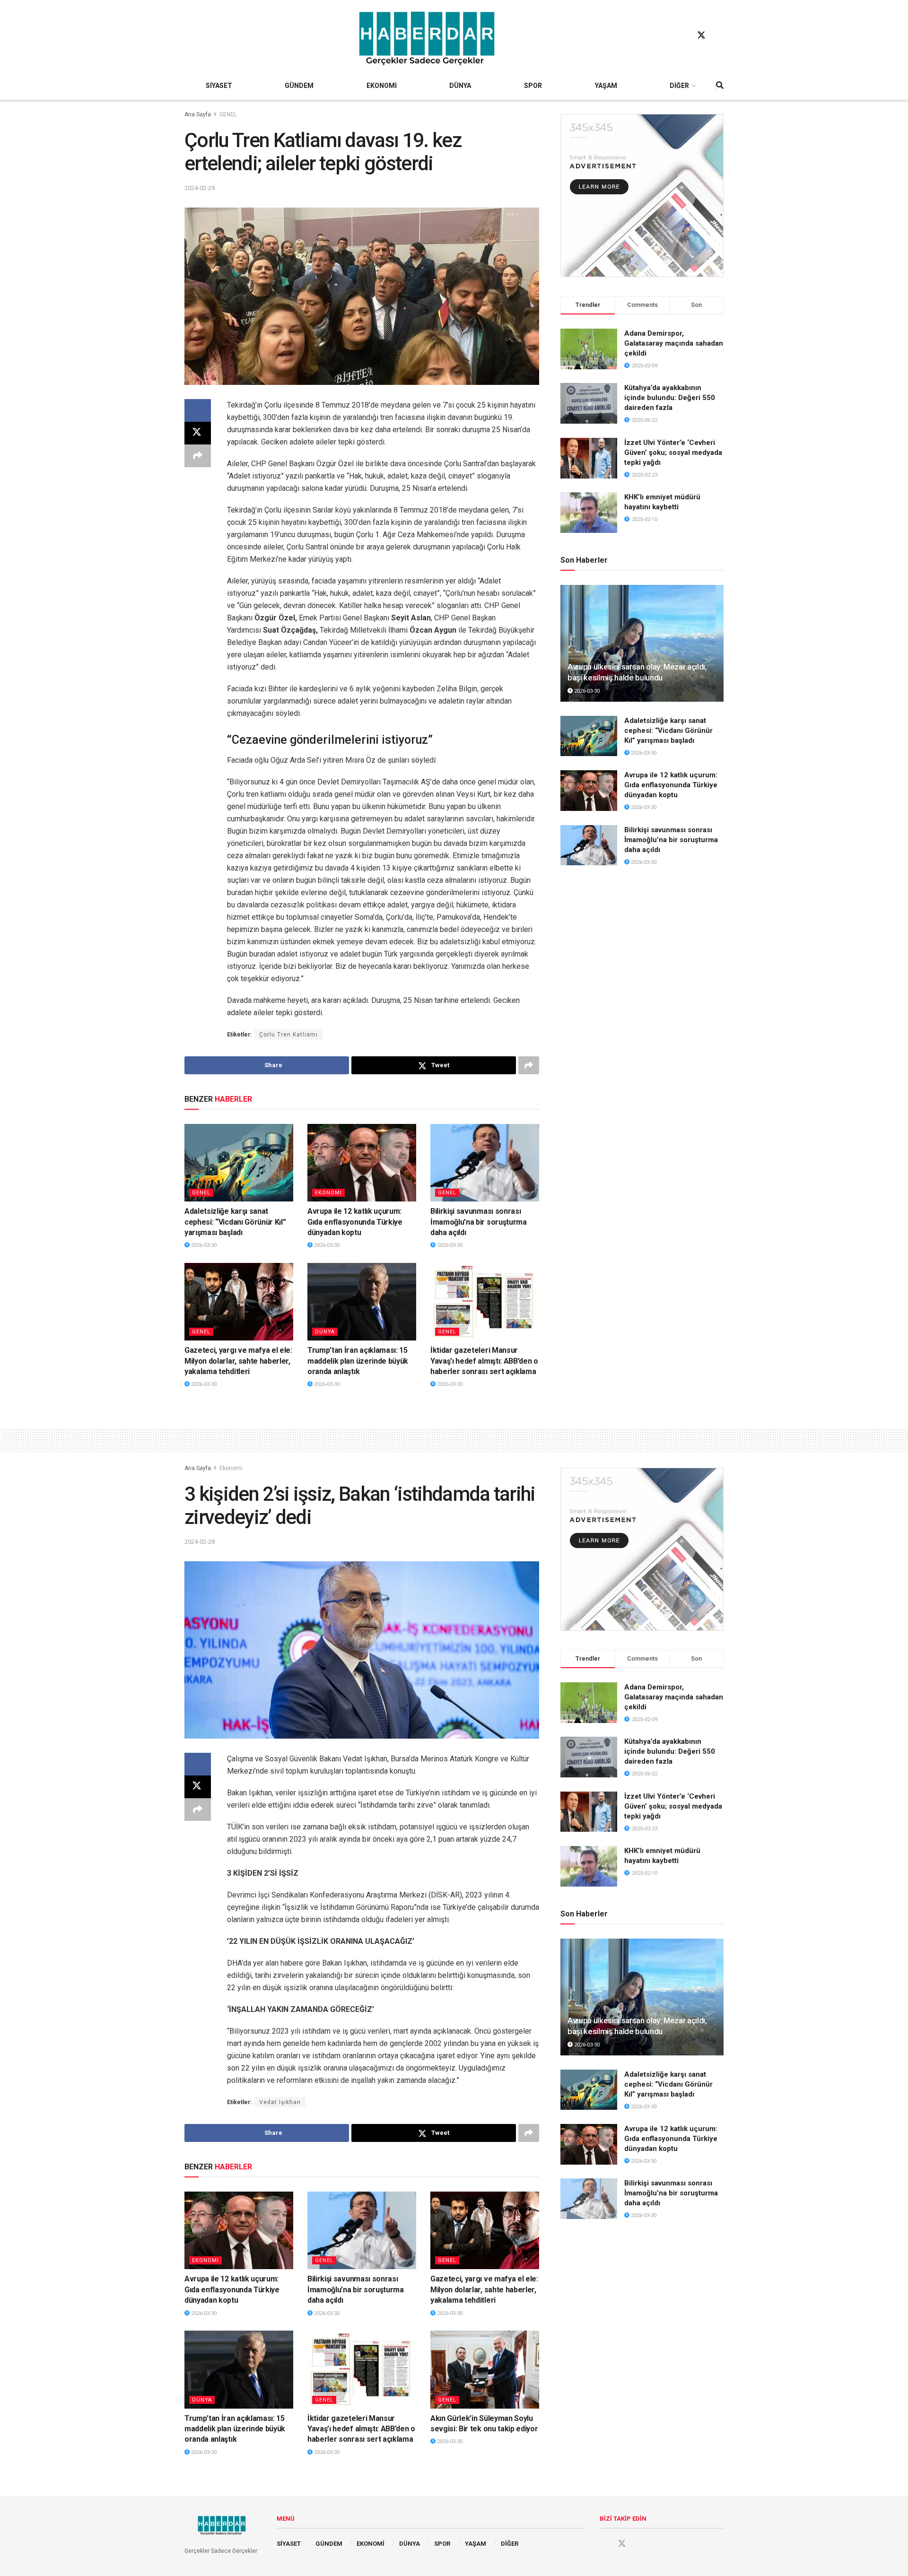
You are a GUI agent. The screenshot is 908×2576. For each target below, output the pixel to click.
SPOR (533, 86)
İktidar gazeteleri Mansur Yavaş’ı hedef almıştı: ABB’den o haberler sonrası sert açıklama (484, 1361)
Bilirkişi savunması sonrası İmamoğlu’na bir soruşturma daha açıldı (479, 1222)
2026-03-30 (203, 1245)
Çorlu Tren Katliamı (288, 1035)
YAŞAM (606, 86)
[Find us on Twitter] (701, 35)
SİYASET (219, 86)
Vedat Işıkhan (280, 2102)
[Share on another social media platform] (198, 456)
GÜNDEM (299, 86)
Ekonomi (328, 1193)
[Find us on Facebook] (683, 35)
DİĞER (679, 86)
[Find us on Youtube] (719, 35)
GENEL (228, 114)
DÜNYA (460, 86)
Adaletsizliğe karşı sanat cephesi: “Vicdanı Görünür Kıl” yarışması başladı (235, 1222)
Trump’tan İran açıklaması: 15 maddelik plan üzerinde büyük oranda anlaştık (358, 1361)
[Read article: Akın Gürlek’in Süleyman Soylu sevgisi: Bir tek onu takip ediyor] (485, 2369)
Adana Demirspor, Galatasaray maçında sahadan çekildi (674, 343)
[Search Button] (720, 86)
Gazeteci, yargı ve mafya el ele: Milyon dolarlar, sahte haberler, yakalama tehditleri (238, 1361)
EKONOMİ (382, 86)
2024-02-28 (200, 1542)
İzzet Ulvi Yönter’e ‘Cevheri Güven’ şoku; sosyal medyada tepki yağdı (673, 453)
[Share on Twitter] (198, 433)
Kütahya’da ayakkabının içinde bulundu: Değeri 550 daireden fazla (670, 398)
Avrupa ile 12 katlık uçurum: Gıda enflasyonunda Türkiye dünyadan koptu (355, 1222)
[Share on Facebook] (198, 410)
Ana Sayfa (198, 114)
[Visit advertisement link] (642, 196)
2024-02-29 (200, 188)
